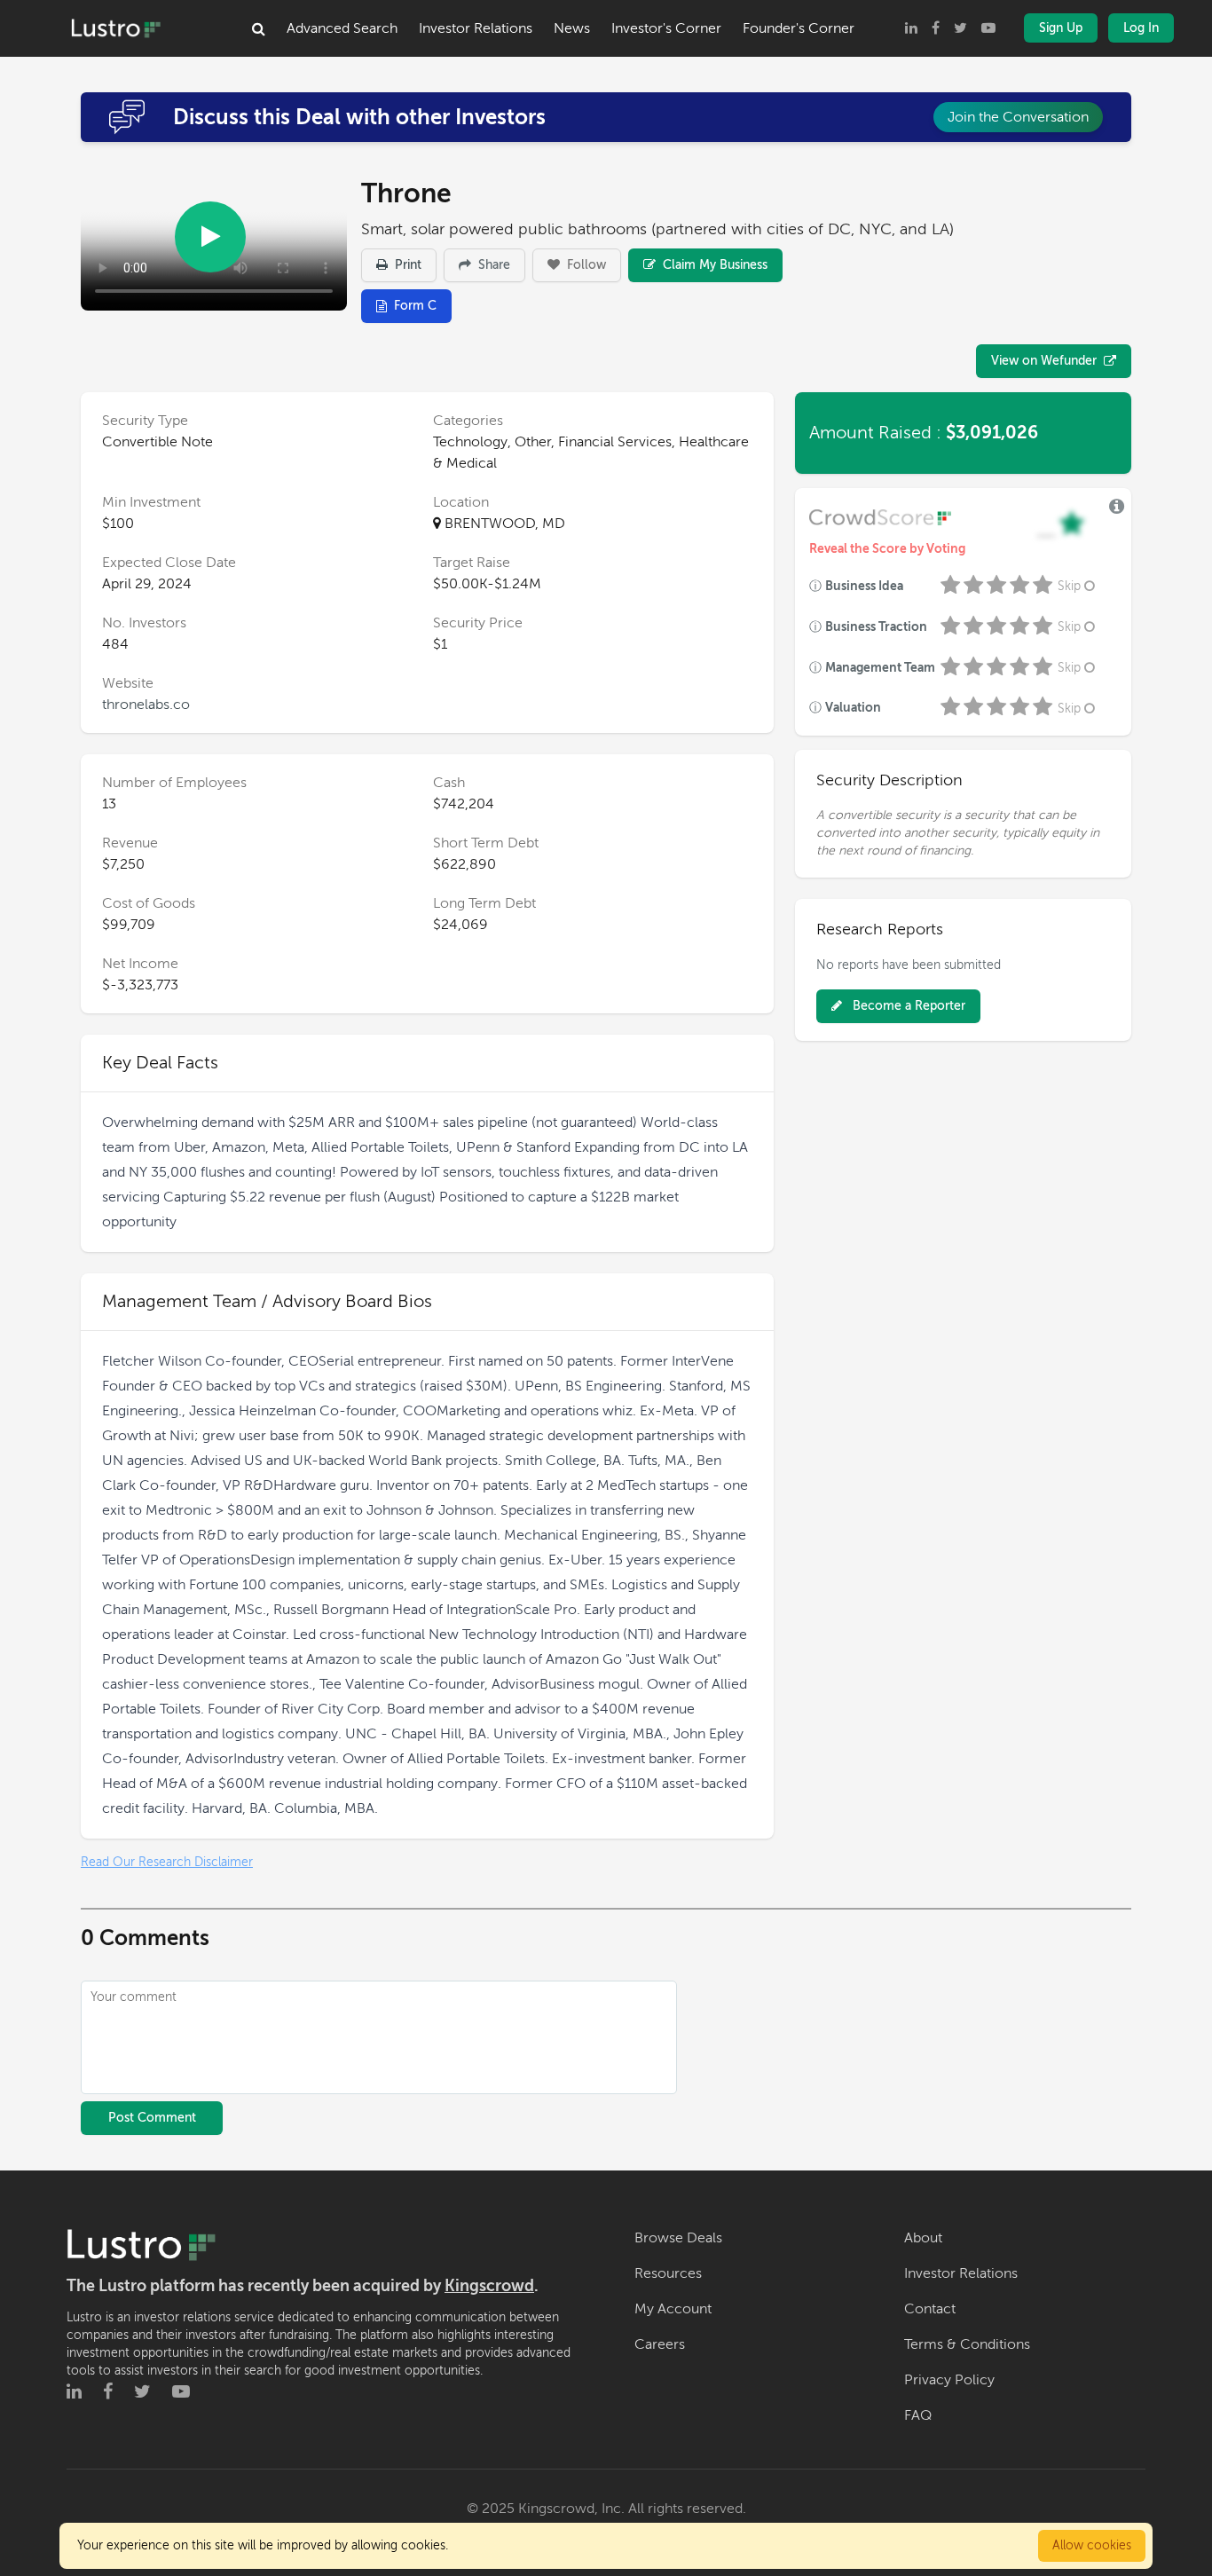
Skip (1069, 586)
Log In (1141, 28)
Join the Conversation (1018, 117)
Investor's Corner (666, 28)
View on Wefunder (1044, 361)
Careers (660, 2344)
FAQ (918, 2415)
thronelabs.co (146, 705)
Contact (930, 2309)
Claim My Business (713, 265)
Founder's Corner (799, 28)
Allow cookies (1092, 2545)
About (923, 2238)
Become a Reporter (907, 1006)
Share (492, 265)
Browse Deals (678, 2238)
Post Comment (152, 2118)
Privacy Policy (949, 2380)
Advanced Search (342, 28)
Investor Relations (476, 28)
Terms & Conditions (967, 2344)
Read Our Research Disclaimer (167, 1862)
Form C (415, 306)
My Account (673, 2309)
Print (406, 265)
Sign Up (1061, 28)
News (572, 28)
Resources (668, 2273)
